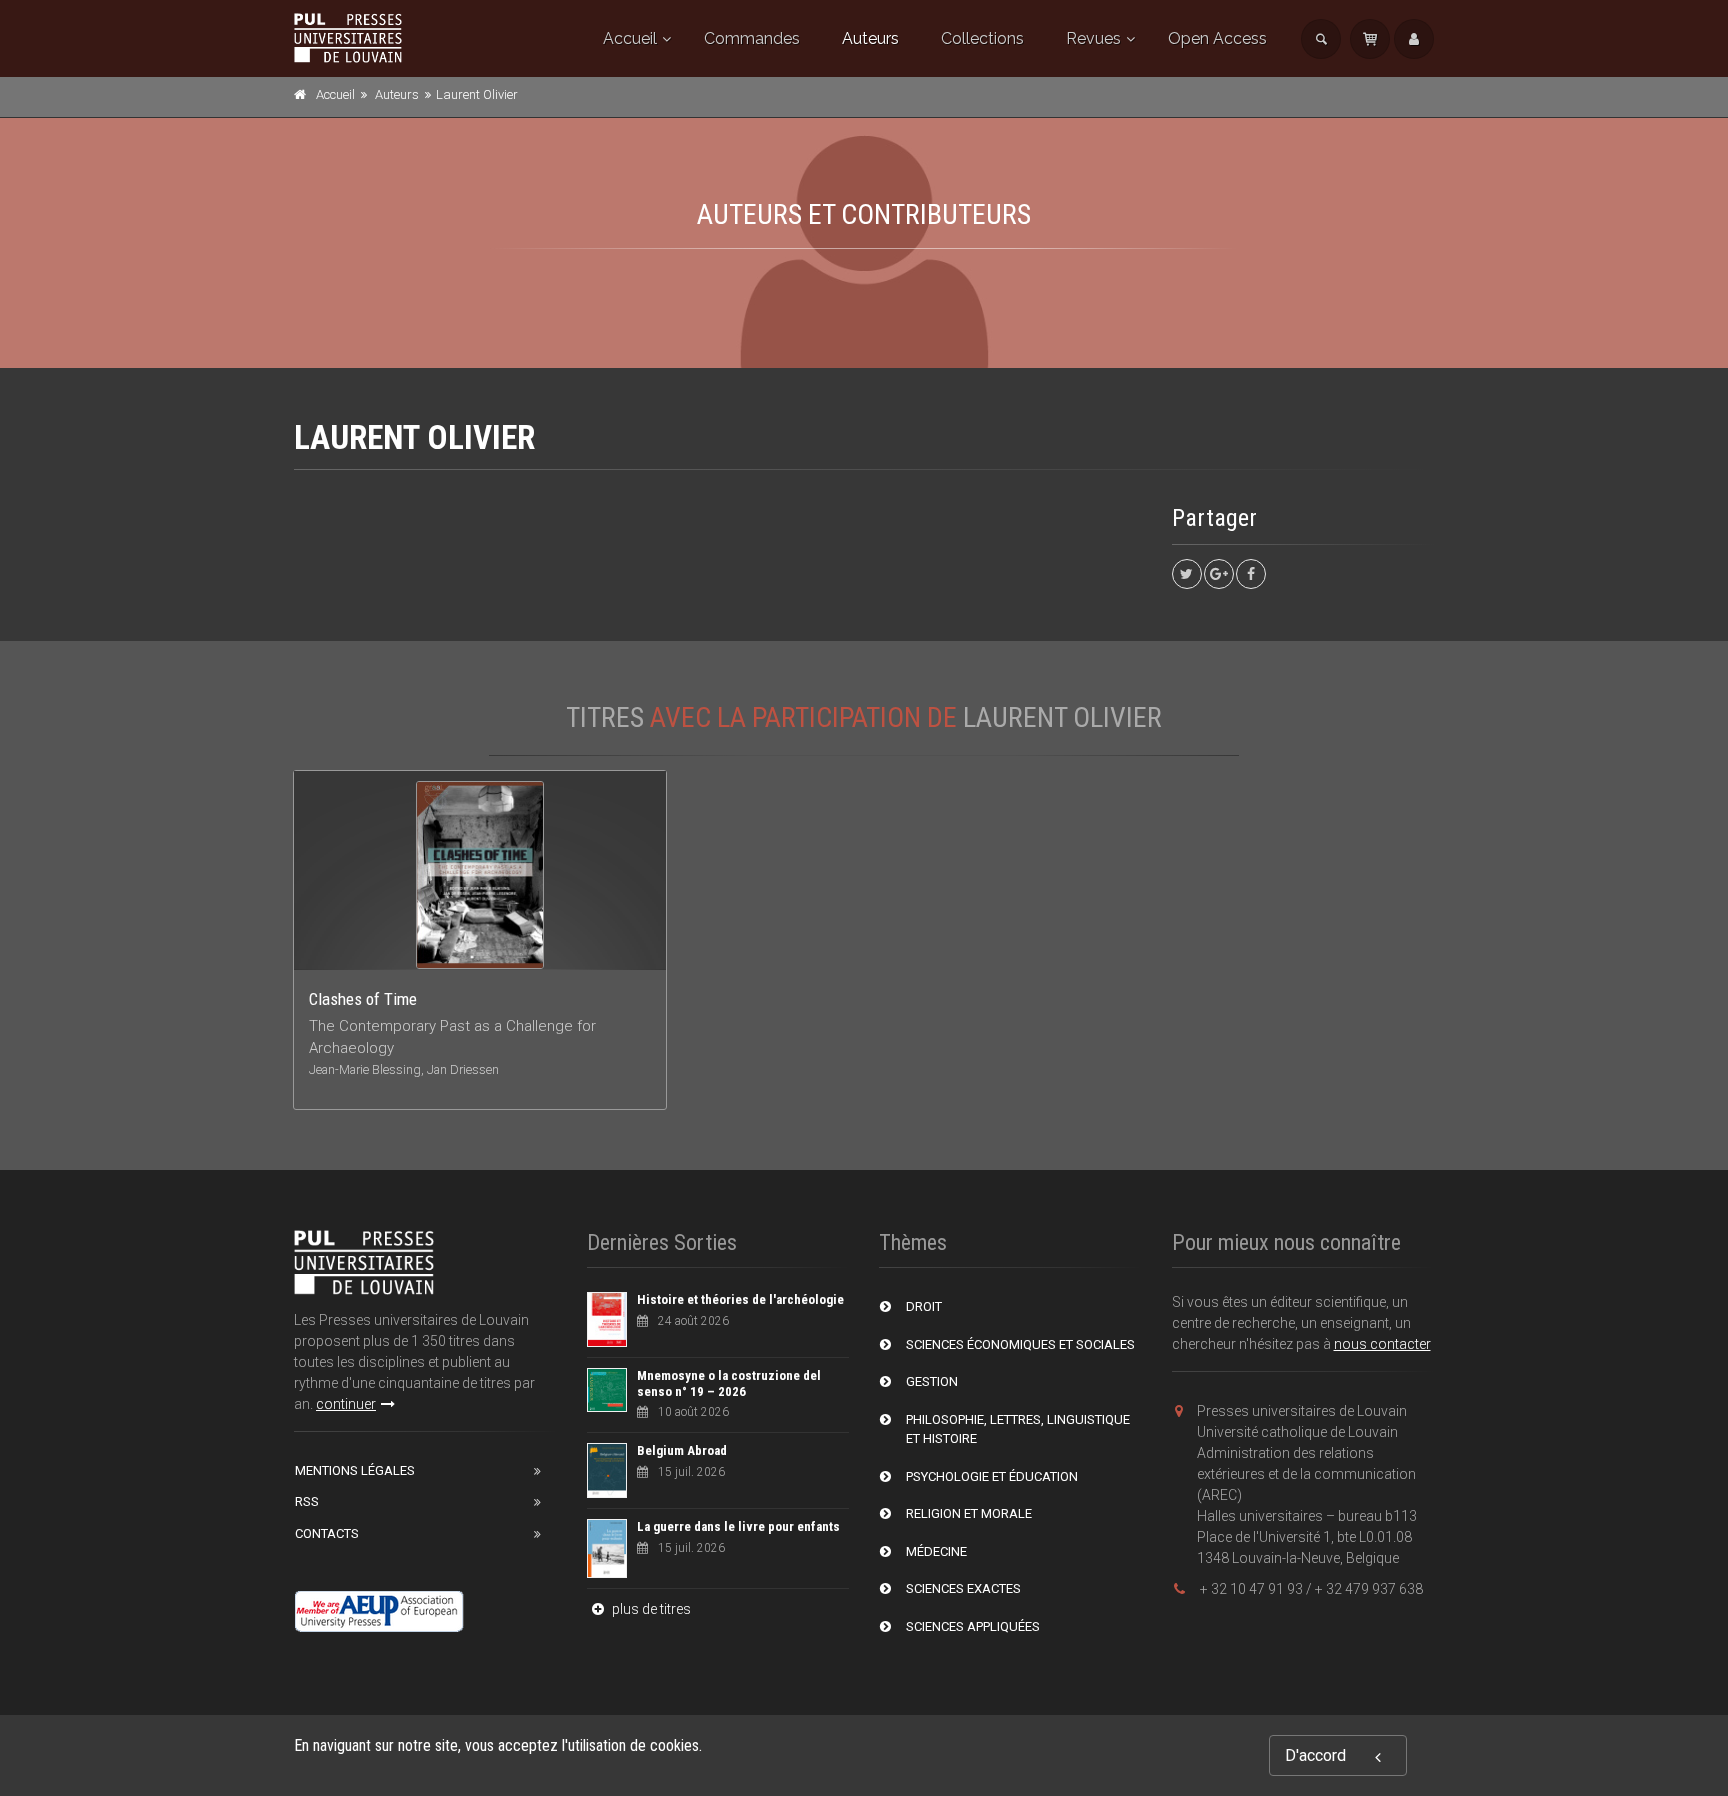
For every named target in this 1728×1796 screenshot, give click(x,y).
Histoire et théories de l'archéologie (740, 1299)
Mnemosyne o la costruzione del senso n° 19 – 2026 (729, 1383)
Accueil (630, 38)
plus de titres (650, 1609)
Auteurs (870, 38)
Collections (982, 38)
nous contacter (1382, 1344)
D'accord (1315, 1755)
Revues (1093, 38)
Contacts (327, 1533)
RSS (307, 1501)
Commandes (752, 38)
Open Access (1217, 38)
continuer (346, 1404)
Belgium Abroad (682, 1450)
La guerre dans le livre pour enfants (738, 1526)
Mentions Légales (355, 1470)
